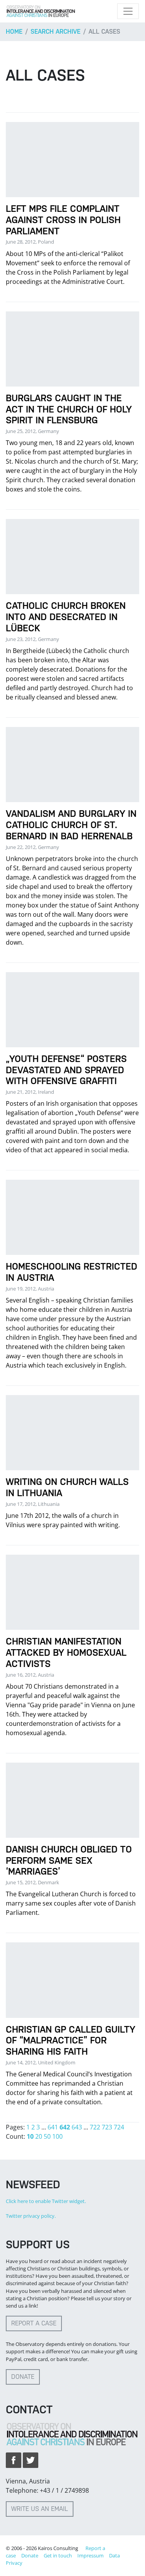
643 (77, 2127)
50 (47, 2136)
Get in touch (58, 2555)
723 (107, 2127)
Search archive (55, 32)
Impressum (90, 2555)
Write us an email (40, 2509)
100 (57, 2136)
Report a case (34, 2323)
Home (14, 32)
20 (39, 2136)
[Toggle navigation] (128, 11)
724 (119, 2127)
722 (95, 2127)
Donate (23, 2377)
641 (53, 2127)
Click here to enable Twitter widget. (46, 2201)
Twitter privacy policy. (31, 2216)
